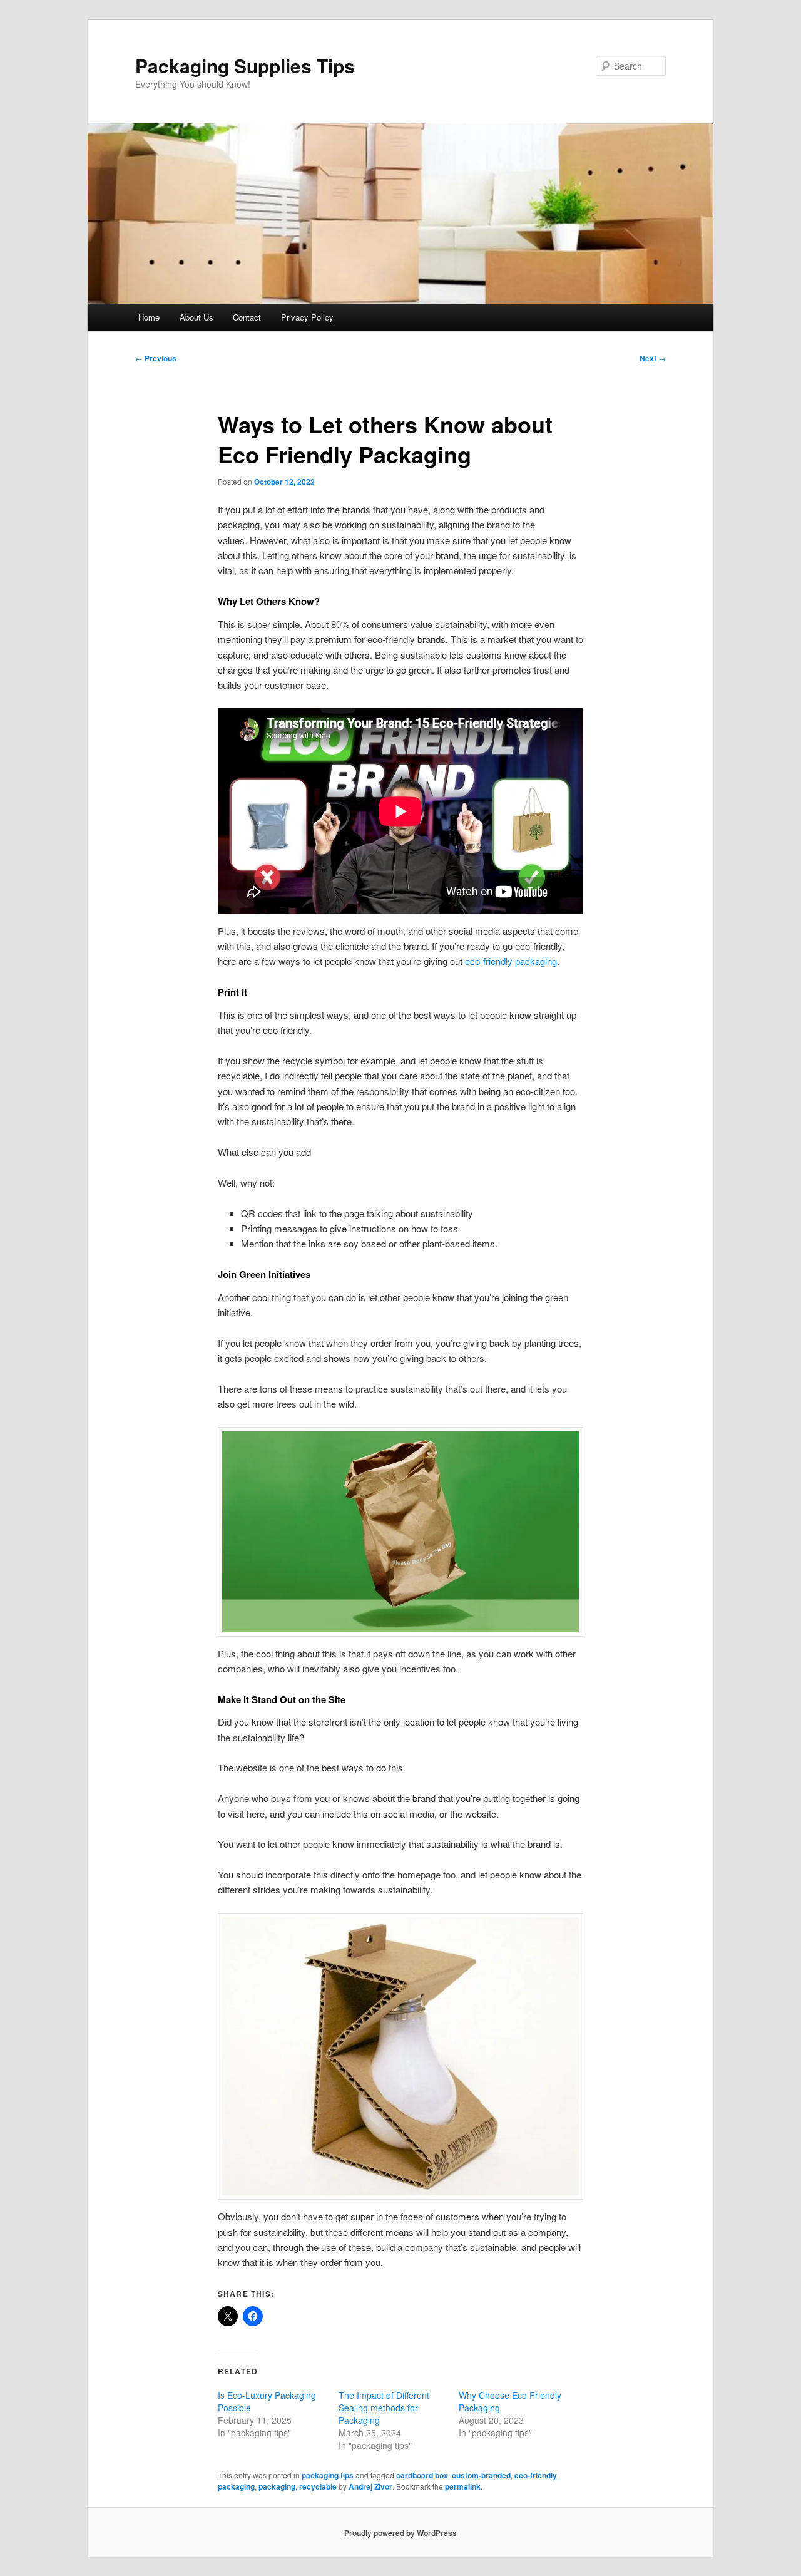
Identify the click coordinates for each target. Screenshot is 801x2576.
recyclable (318, 2486)
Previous (156, 358)
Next (653, 358)
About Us (196, 317)
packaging (277, 2486)
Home (149, 317)
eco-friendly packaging (511, 961)
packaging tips (328, 2475)
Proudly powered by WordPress (400, 2533)
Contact (247, 317)
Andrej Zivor (370, 2486)
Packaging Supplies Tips (245, 65)
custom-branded (481, 2475)
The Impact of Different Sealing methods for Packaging (384, 2408)
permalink (463, 2486)
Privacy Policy (307, 317)
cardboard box (422, 2475)
